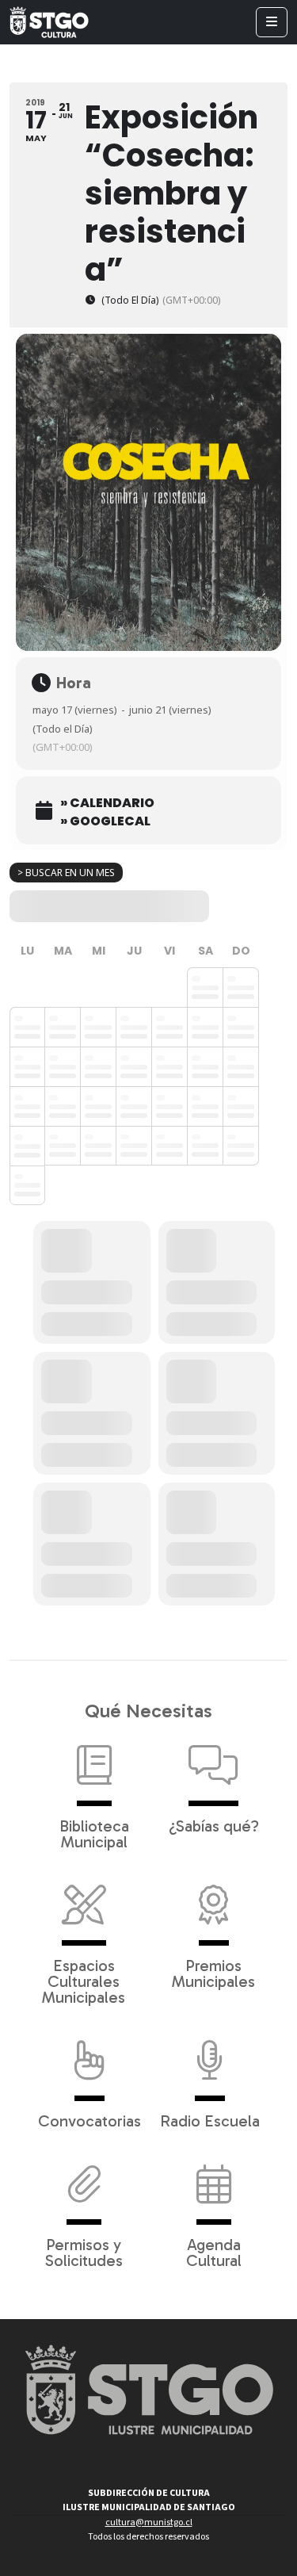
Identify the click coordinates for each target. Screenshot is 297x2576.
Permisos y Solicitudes (84, 2252)
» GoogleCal (105, 821)
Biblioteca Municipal (94, 1833)
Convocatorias (89, 2120)
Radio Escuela (210, 2120)
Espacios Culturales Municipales (84, 1981)
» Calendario (107, 803)
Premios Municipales (213, 1973)
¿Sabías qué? (214, 1825)
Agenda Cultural (214, 2252)
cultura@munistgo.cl (149, 2522)
